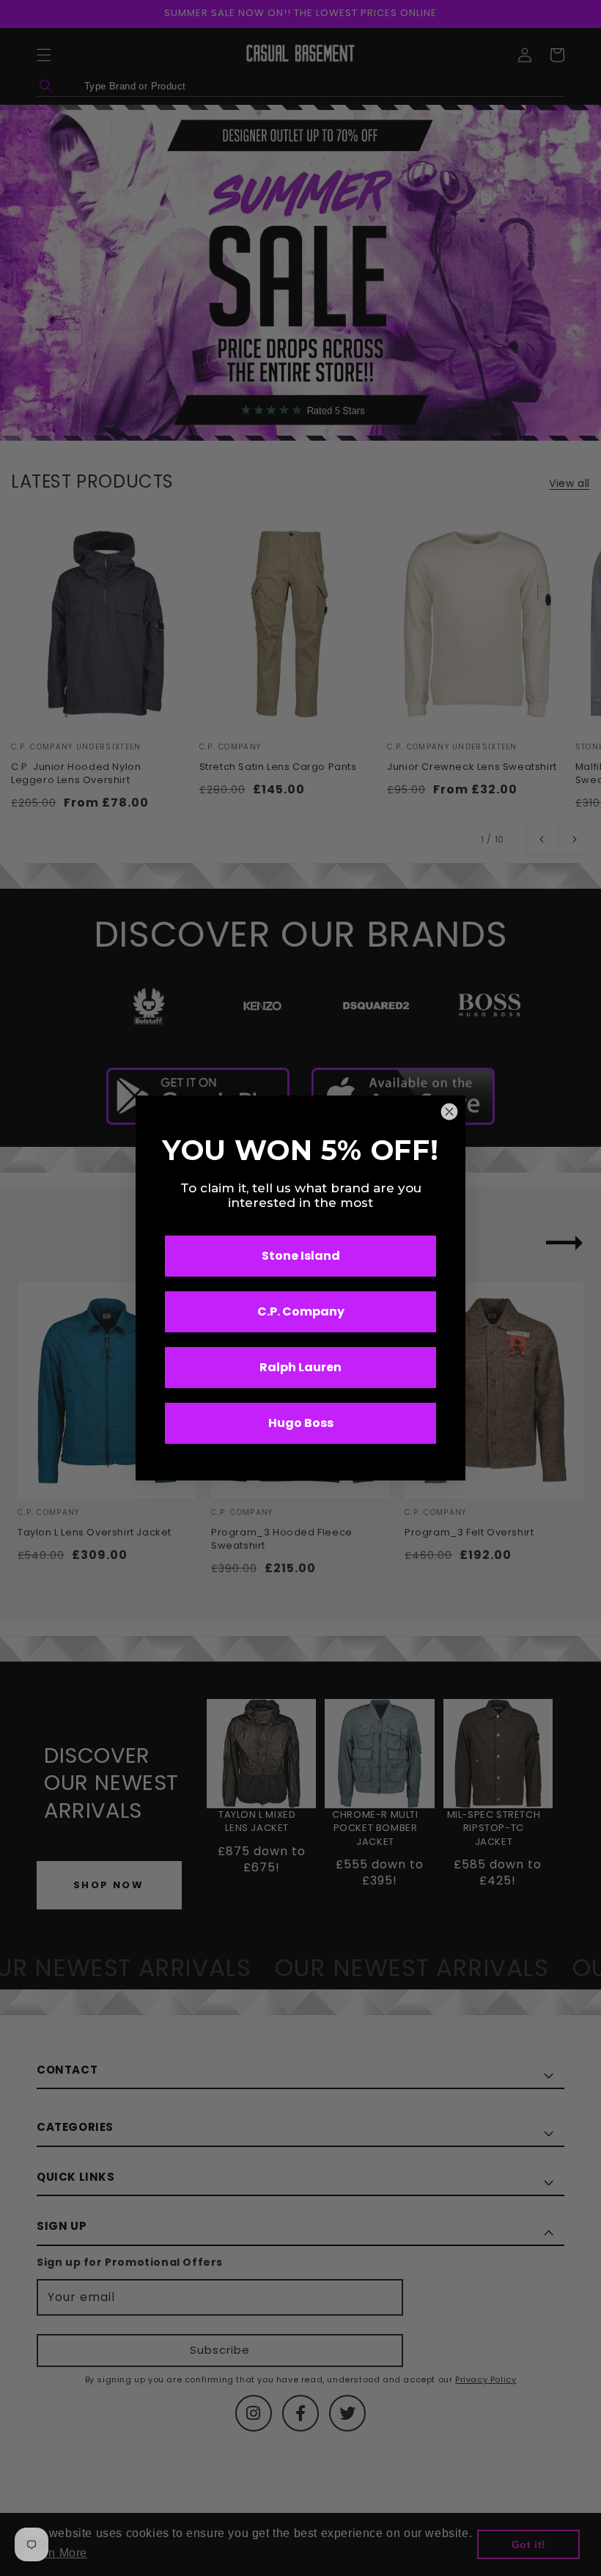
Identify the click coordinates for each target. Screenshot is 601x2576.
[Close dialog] (449, 1112)
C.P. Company (301, 1311)
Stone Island (301, 1256)
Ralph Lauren (300, 1367)
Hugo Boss (301, 1423)
